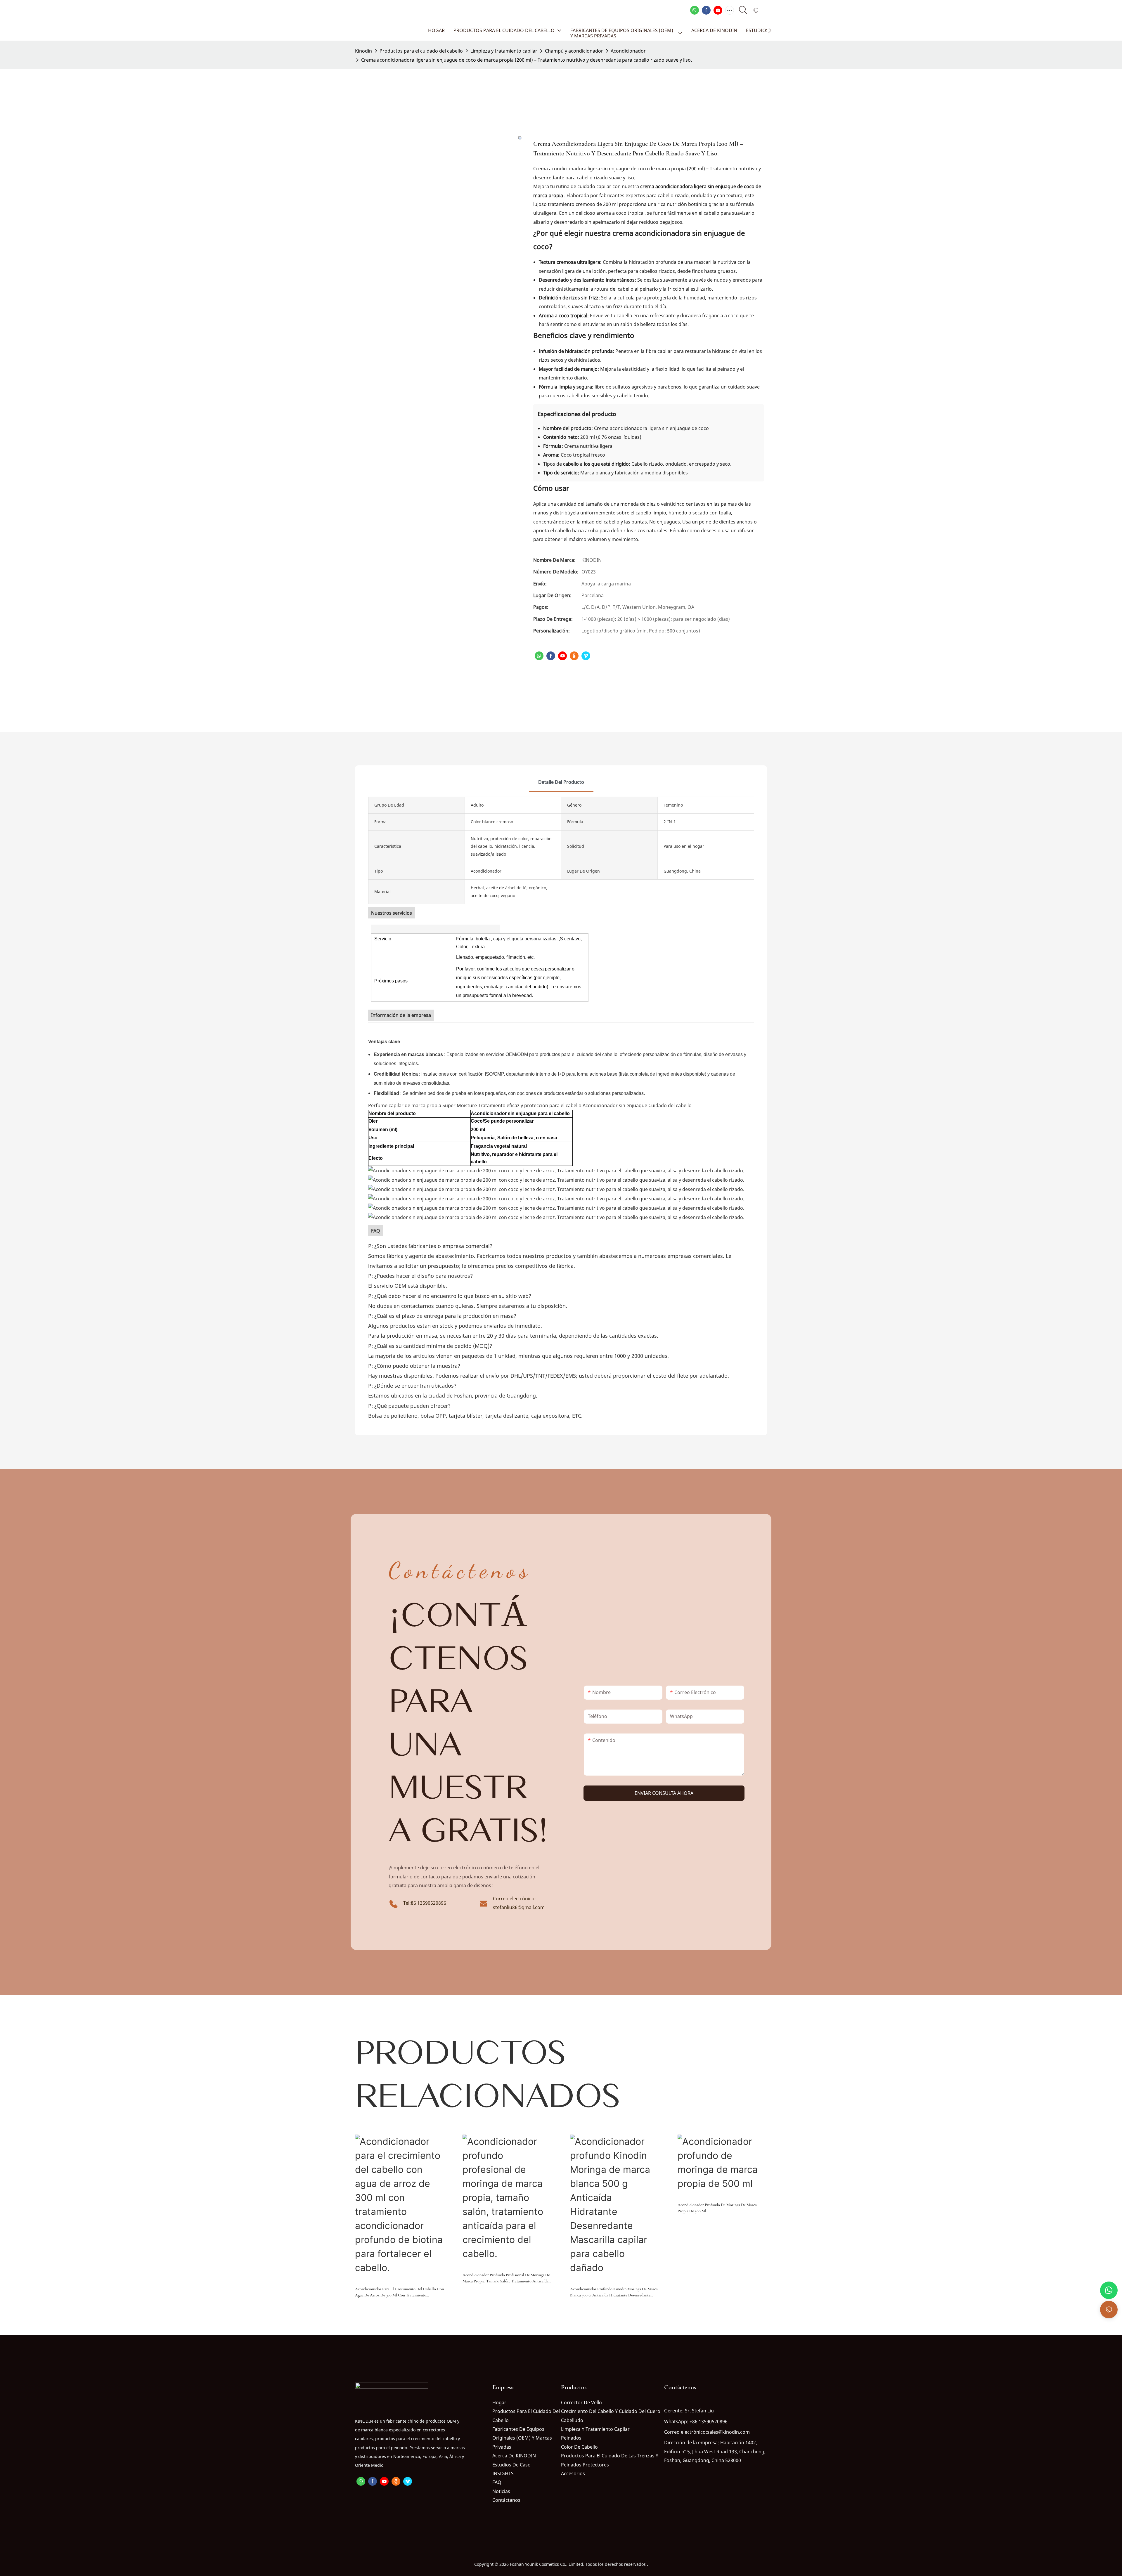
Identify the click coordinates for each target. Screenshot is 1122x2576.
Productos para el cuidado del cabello (421, 51)
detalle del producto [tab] (561, 782)
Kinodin (363, 51)
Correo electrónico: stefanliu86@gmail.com (519, 1903)
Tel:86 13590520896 (425, 1903)
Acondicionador (628, 51)
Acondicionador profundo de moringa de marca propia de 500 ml (717, 2208)
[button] (770, 30)
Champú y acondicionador (574, 51)
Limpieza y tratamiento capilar (504, 51)
